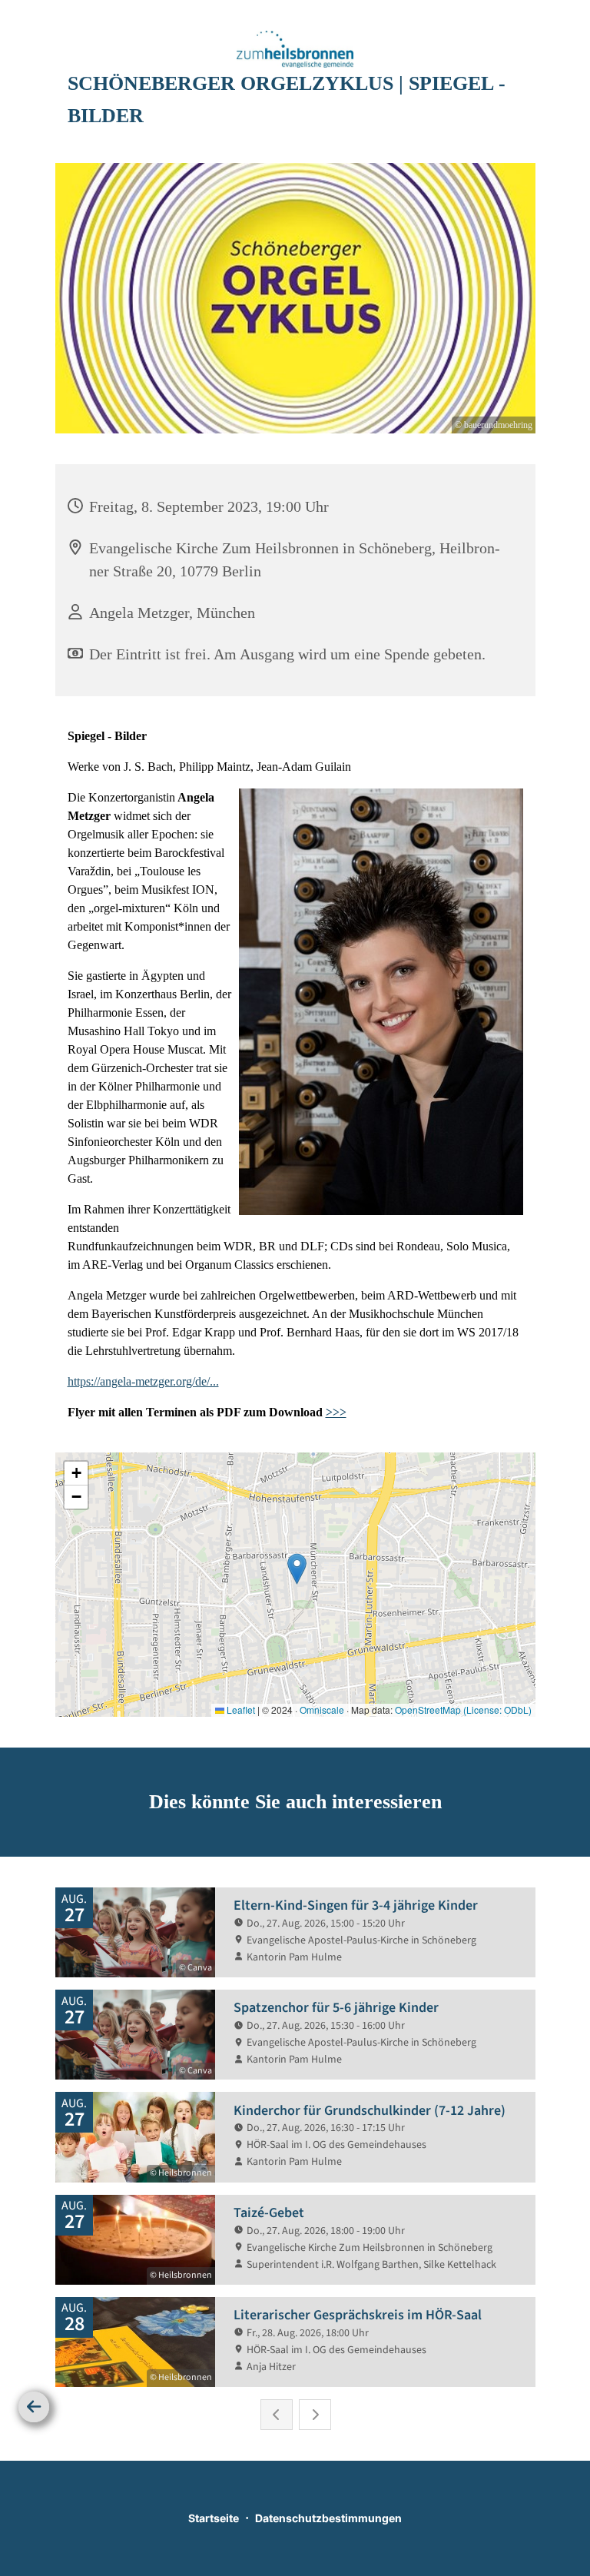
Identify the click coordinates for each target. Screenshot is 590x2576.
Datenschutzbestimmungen (328, 2518)
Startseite (214, 2518)
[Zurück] (34, 2407)
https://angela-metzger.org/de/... (143, 1381)
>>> (336, 1412)
